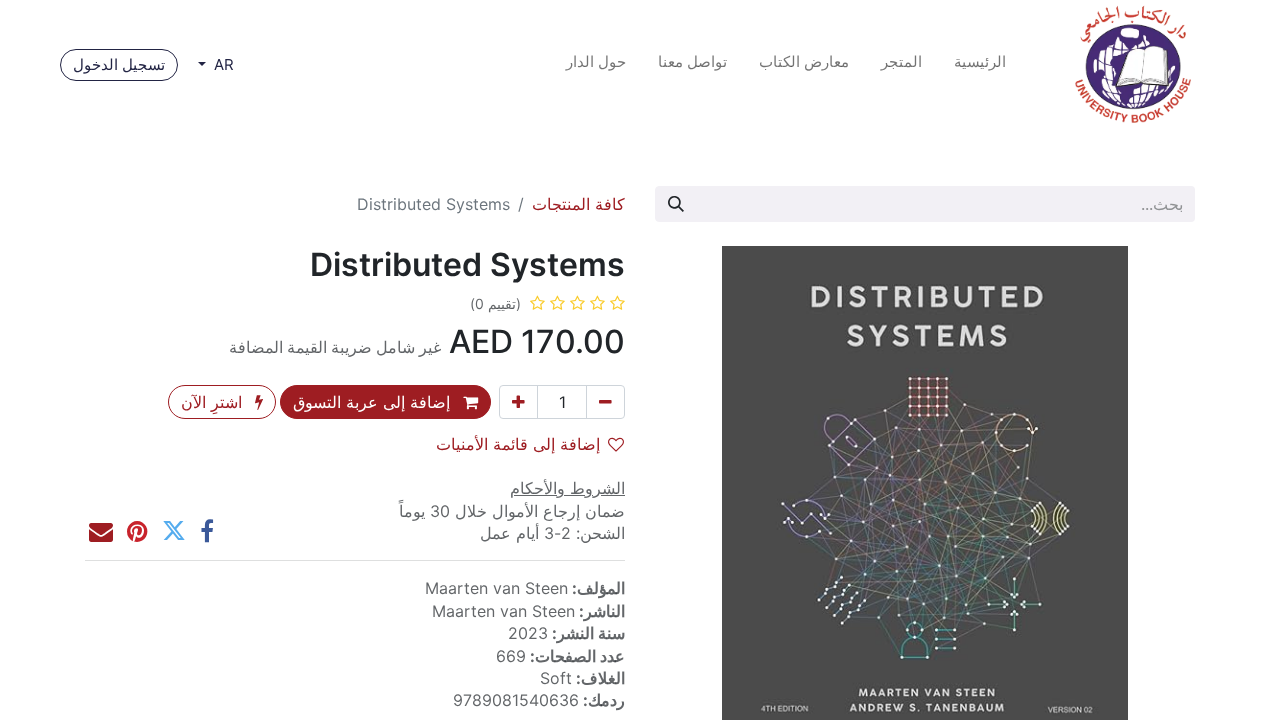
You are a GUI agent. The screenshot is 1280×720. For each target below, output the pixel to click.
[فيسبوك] (207, 531)
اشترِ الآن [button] (214, 402)
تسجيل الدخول (119, 64)
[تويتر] (174, 531)
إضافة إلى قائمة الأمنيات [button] (518, 444)
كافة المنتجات (578, 204)
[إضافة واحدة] (518, 402)
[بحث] (676, 204)
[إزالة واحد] (605, 402)
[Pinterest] (137, 531)
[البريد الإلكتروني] (101, 531)
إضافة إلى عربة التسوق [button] (374, 402)
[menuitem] (980, 65)
